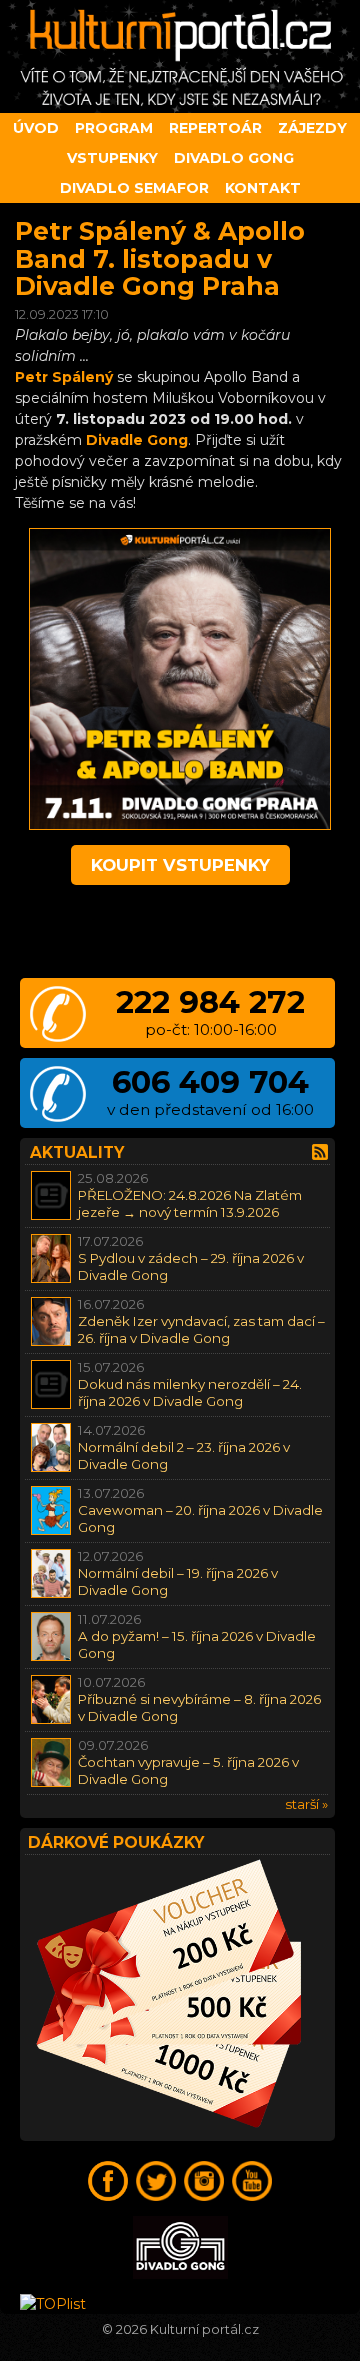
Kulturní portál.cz (204, 2329)
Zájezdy (312, 128)
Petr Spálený (64, 377)
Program (114, 128)
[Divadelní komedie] (180, 56)
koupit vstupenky (180, 865)
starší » (306, 1804)
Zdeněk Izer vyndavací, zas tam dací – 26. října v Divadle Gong (201, 1329)
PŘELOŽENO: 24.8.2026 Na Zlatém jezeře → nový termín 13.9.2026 (190, 1203)
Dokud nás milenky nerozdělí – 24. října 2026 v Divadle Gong (190, 1392)
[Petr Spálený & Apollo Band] (180, 825)
